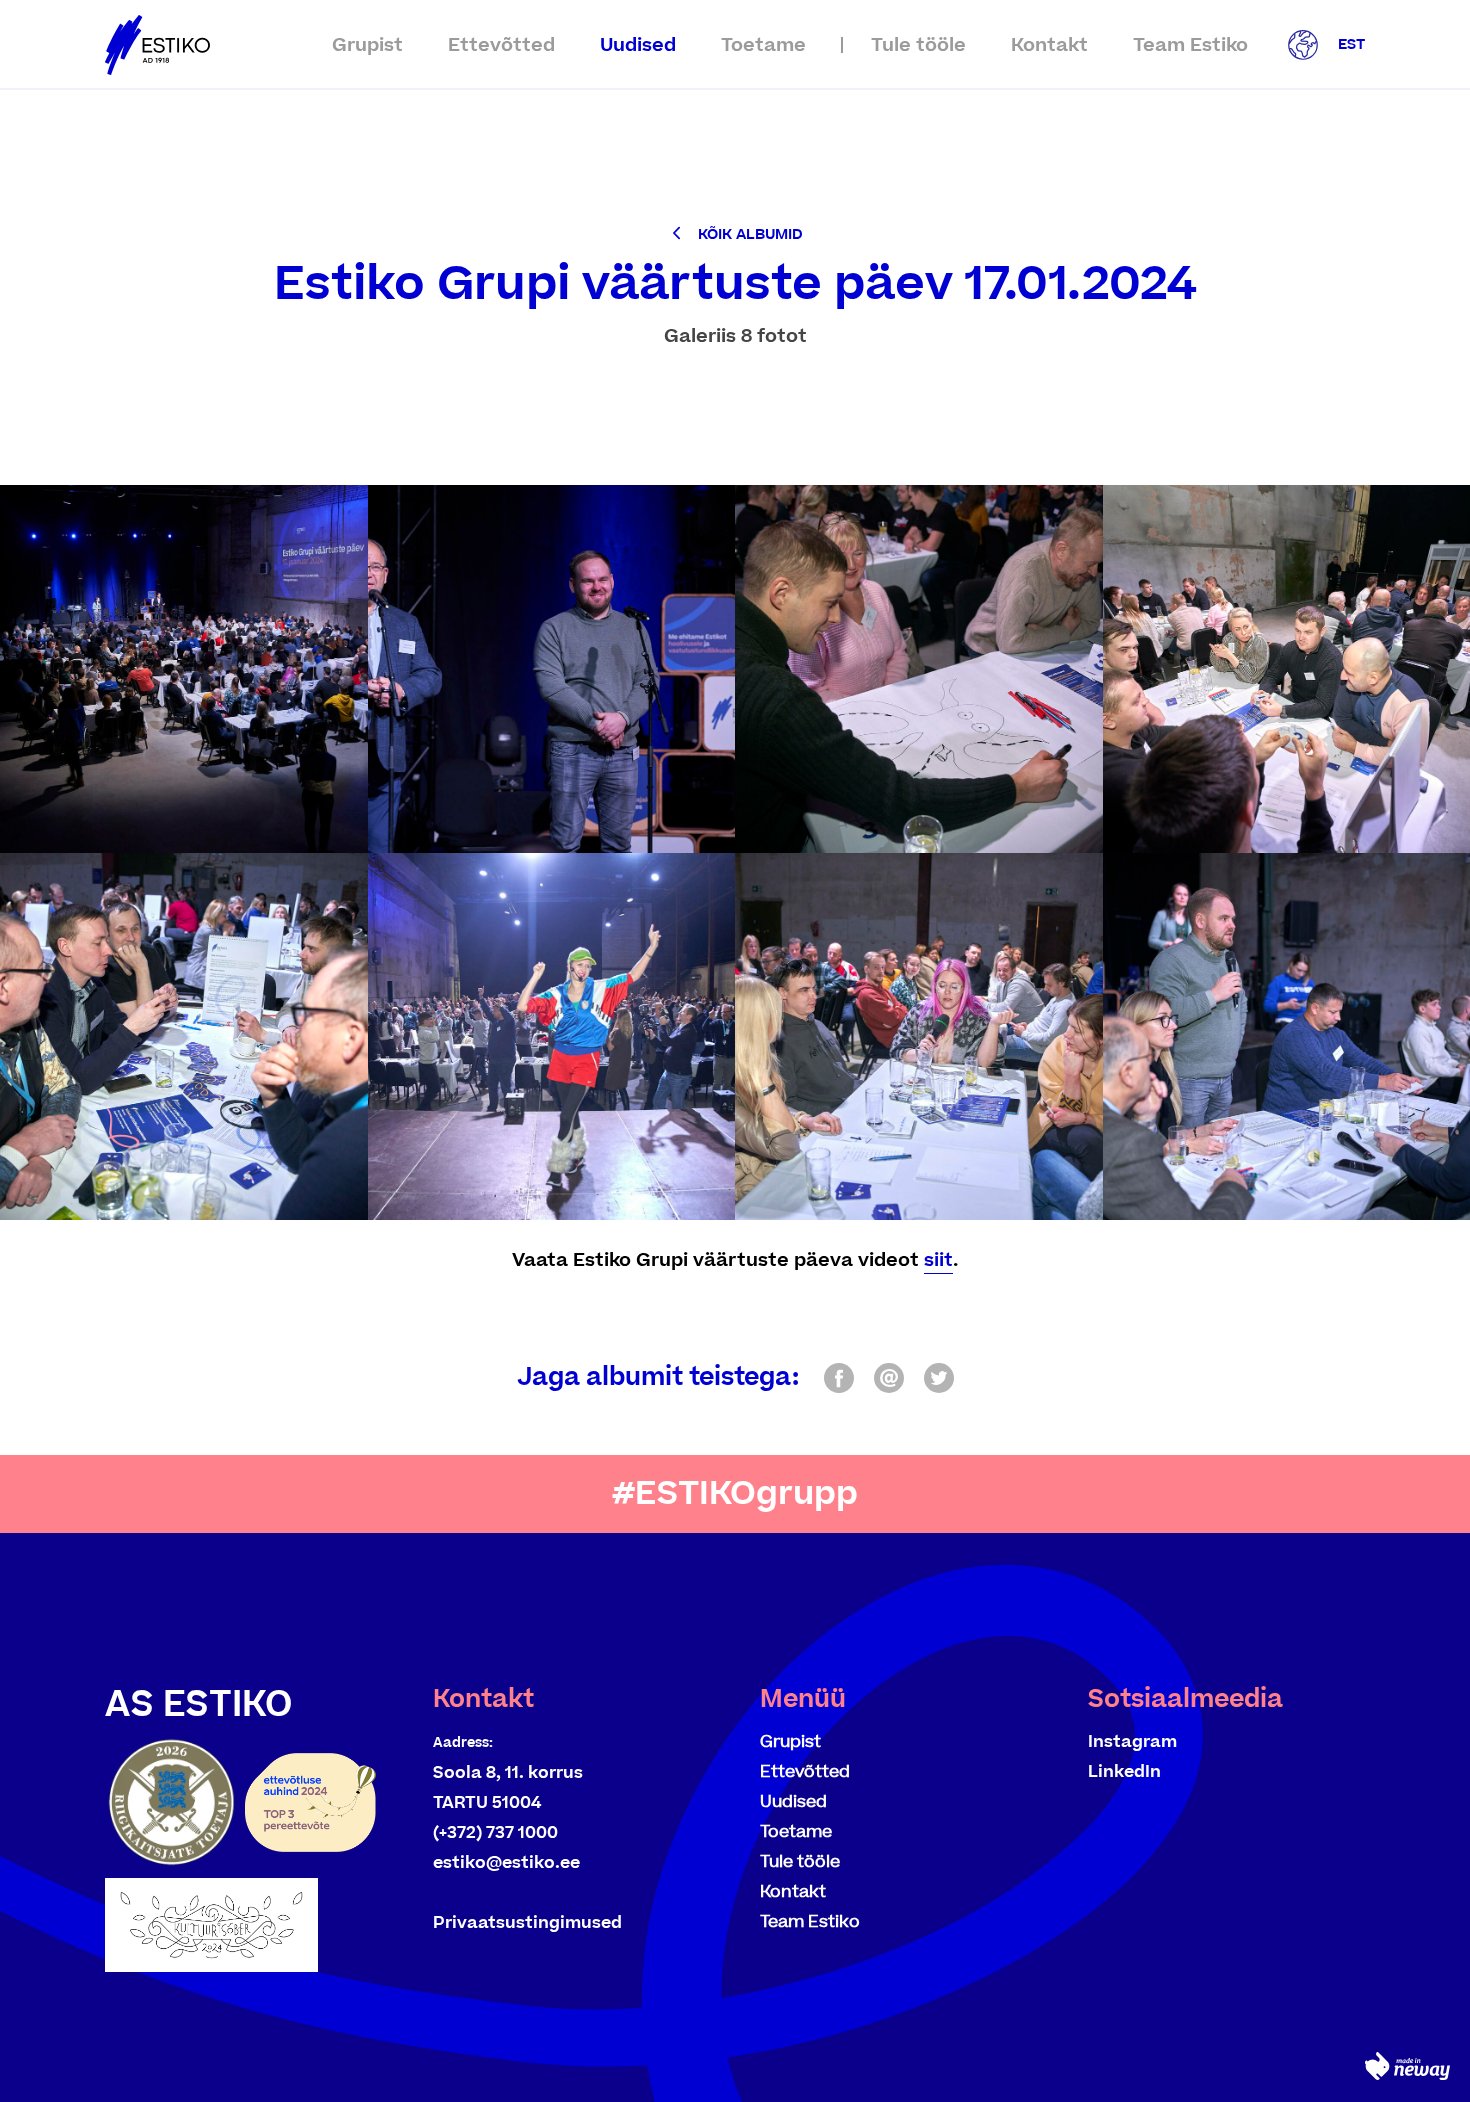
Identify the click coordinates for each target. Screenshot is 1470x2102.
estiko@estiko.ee (506, 1863)
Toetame (763, 45)
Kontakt (1049, 45)
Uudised (638, 45)
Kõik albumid (750, 234)
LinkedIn (1124, 1772)
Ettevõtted (501, 45)
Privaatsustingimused (527, 1923)
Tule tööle (918, 45)
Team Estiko (1190, 45)
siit (938, 1260)
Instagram (1132, 1742)
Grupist (367, 45)
